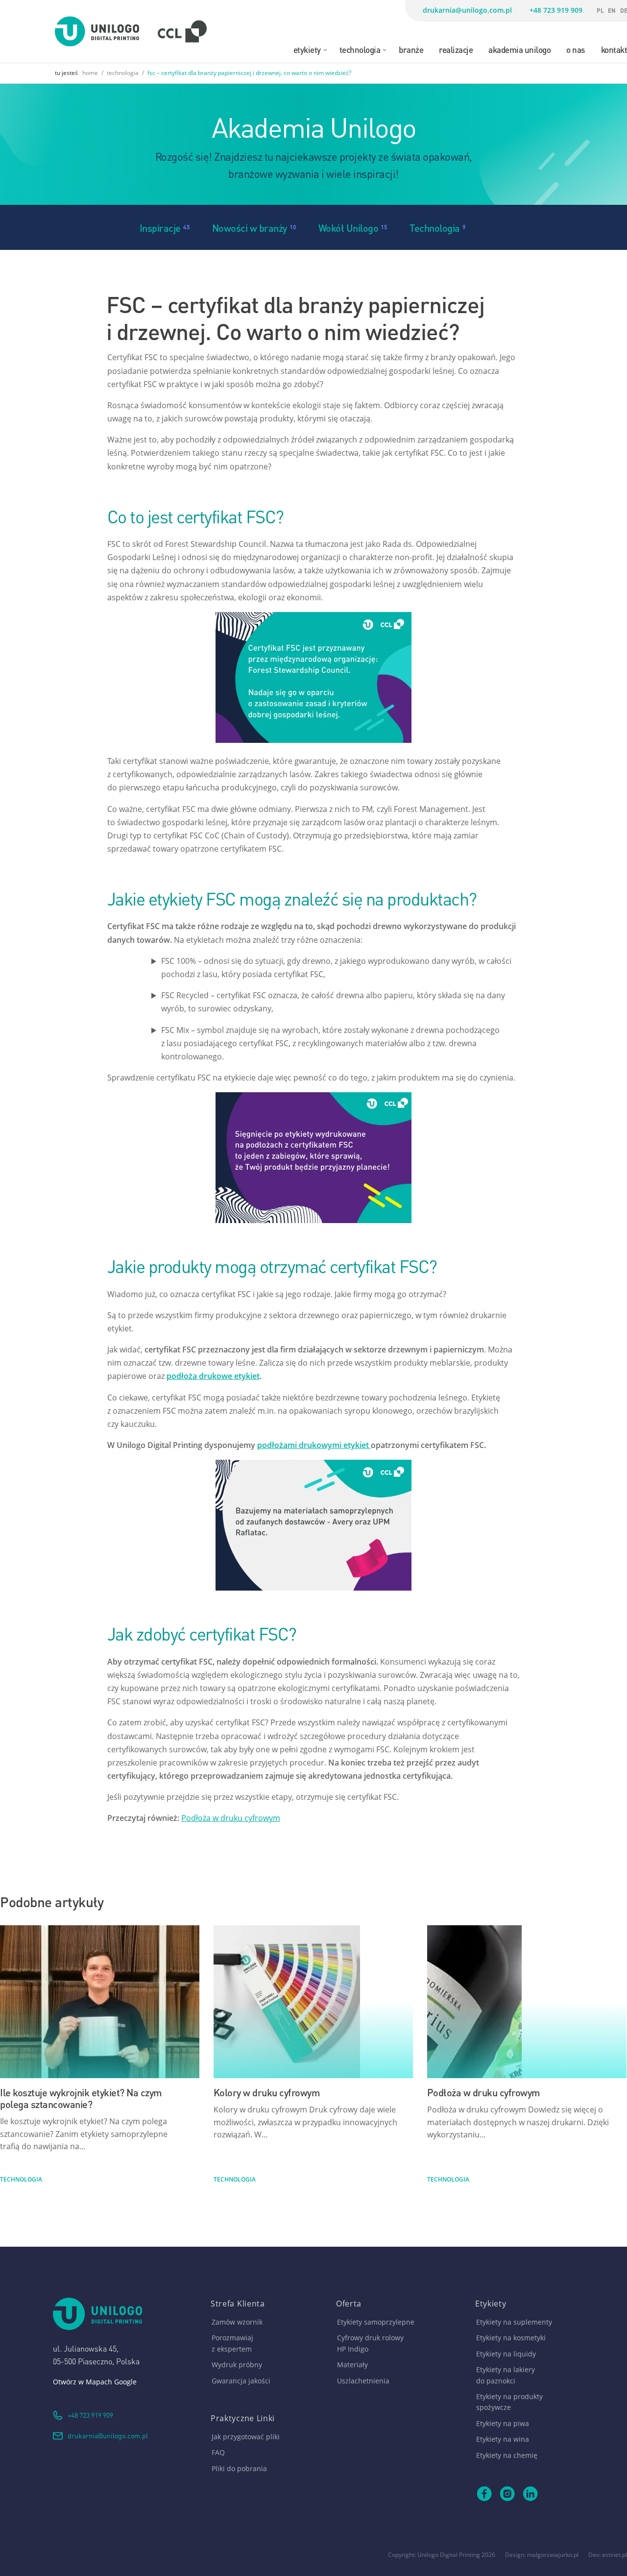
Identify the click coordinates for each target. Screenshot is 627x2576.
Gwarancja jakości (241, 2381)
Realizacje (456, 49)
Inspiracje (160, 227)
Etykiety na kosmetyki (511, 2338)
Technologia (360, 49)
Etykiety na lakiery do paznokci (506, 2375)
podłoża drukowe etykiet (213, 1376)
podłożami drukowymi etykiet (314, 1445)
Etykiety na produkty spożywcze (509, 2402)
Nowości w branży (250, 227)
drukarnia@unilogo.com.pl (467, 10)
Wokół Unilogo (349, 227)
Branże (411, 49)
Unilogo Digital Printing (449, 2555)
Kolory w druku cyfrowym (267, 2092)
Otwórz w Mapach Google (95, 2382)
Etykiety (307, 49)
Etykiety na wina (503, 2439)
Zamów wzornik (237, 2322)
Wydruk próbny (237, 2365)
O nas (576, 49)
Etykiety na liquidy (506, 2354)
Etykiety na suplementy (514, 2322)
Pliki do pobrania (239, 2468)
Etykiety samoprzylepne (376, 2322)
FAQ (218, 2452)
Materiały (352, 2365)
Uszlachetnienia (363, 2381)
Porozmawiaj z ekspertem (232, 2343)
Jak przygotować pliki (246, 2437)
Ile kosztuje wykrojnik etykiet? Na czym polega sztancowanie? (81, 2098)
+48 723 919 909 (556, 10)
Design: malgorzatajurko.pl (542, 2555)
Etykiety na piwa (503, 2423)
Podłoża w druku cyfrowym (231, 1818)
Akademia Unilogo (519, 49)
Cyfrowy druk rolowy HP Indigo (370, 2343)
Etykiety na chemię (507, 2455)
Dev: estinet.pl (608, 2555)
